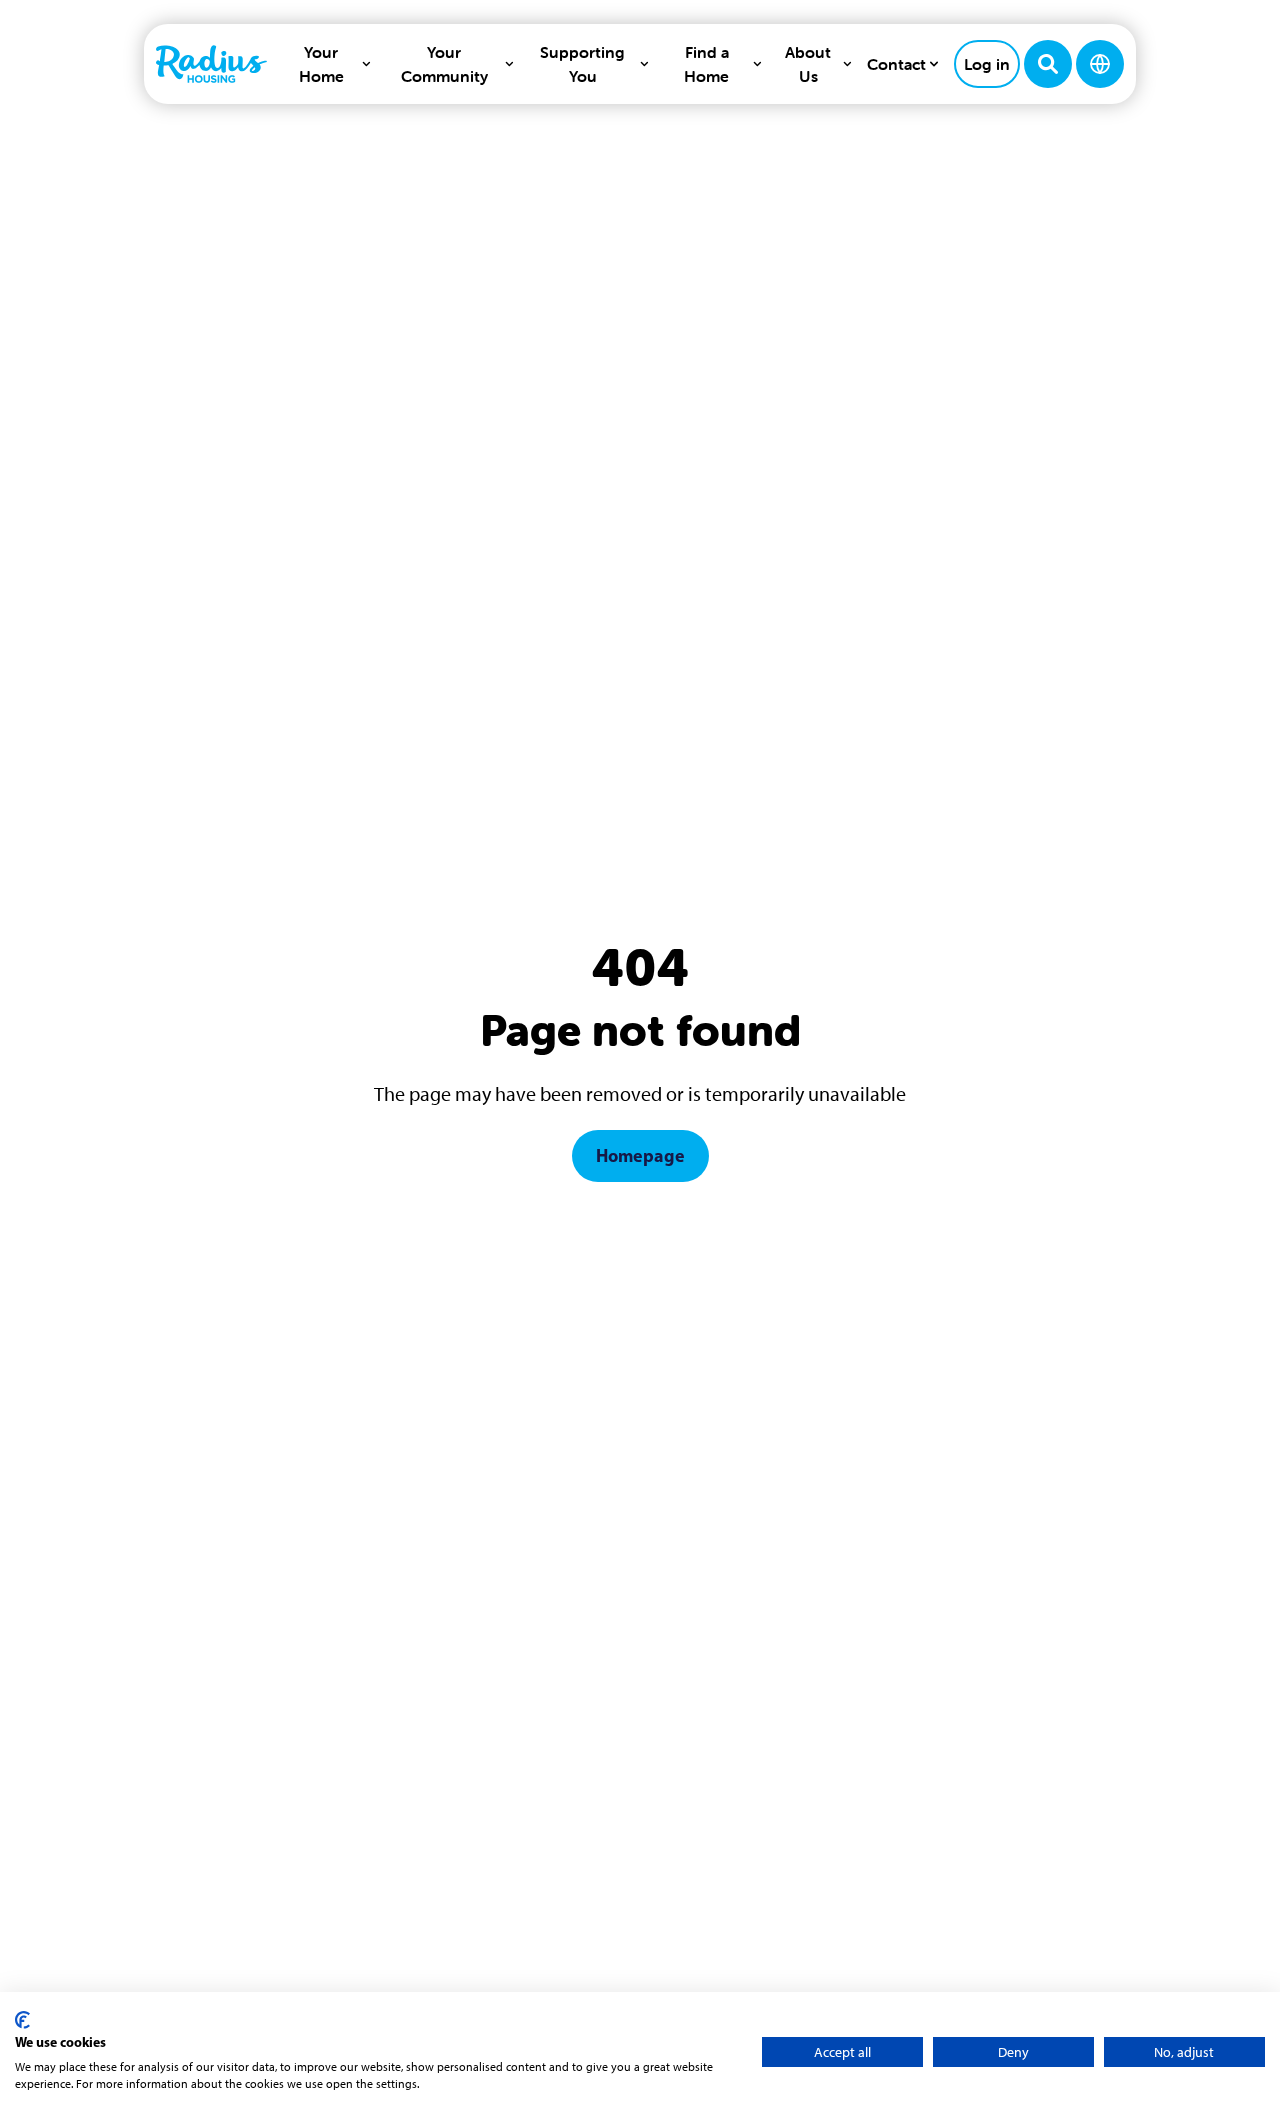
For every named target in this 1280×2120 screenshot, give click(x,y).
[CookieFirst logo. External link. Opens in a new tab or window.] (22, 2020)
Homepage (640, 1155)
